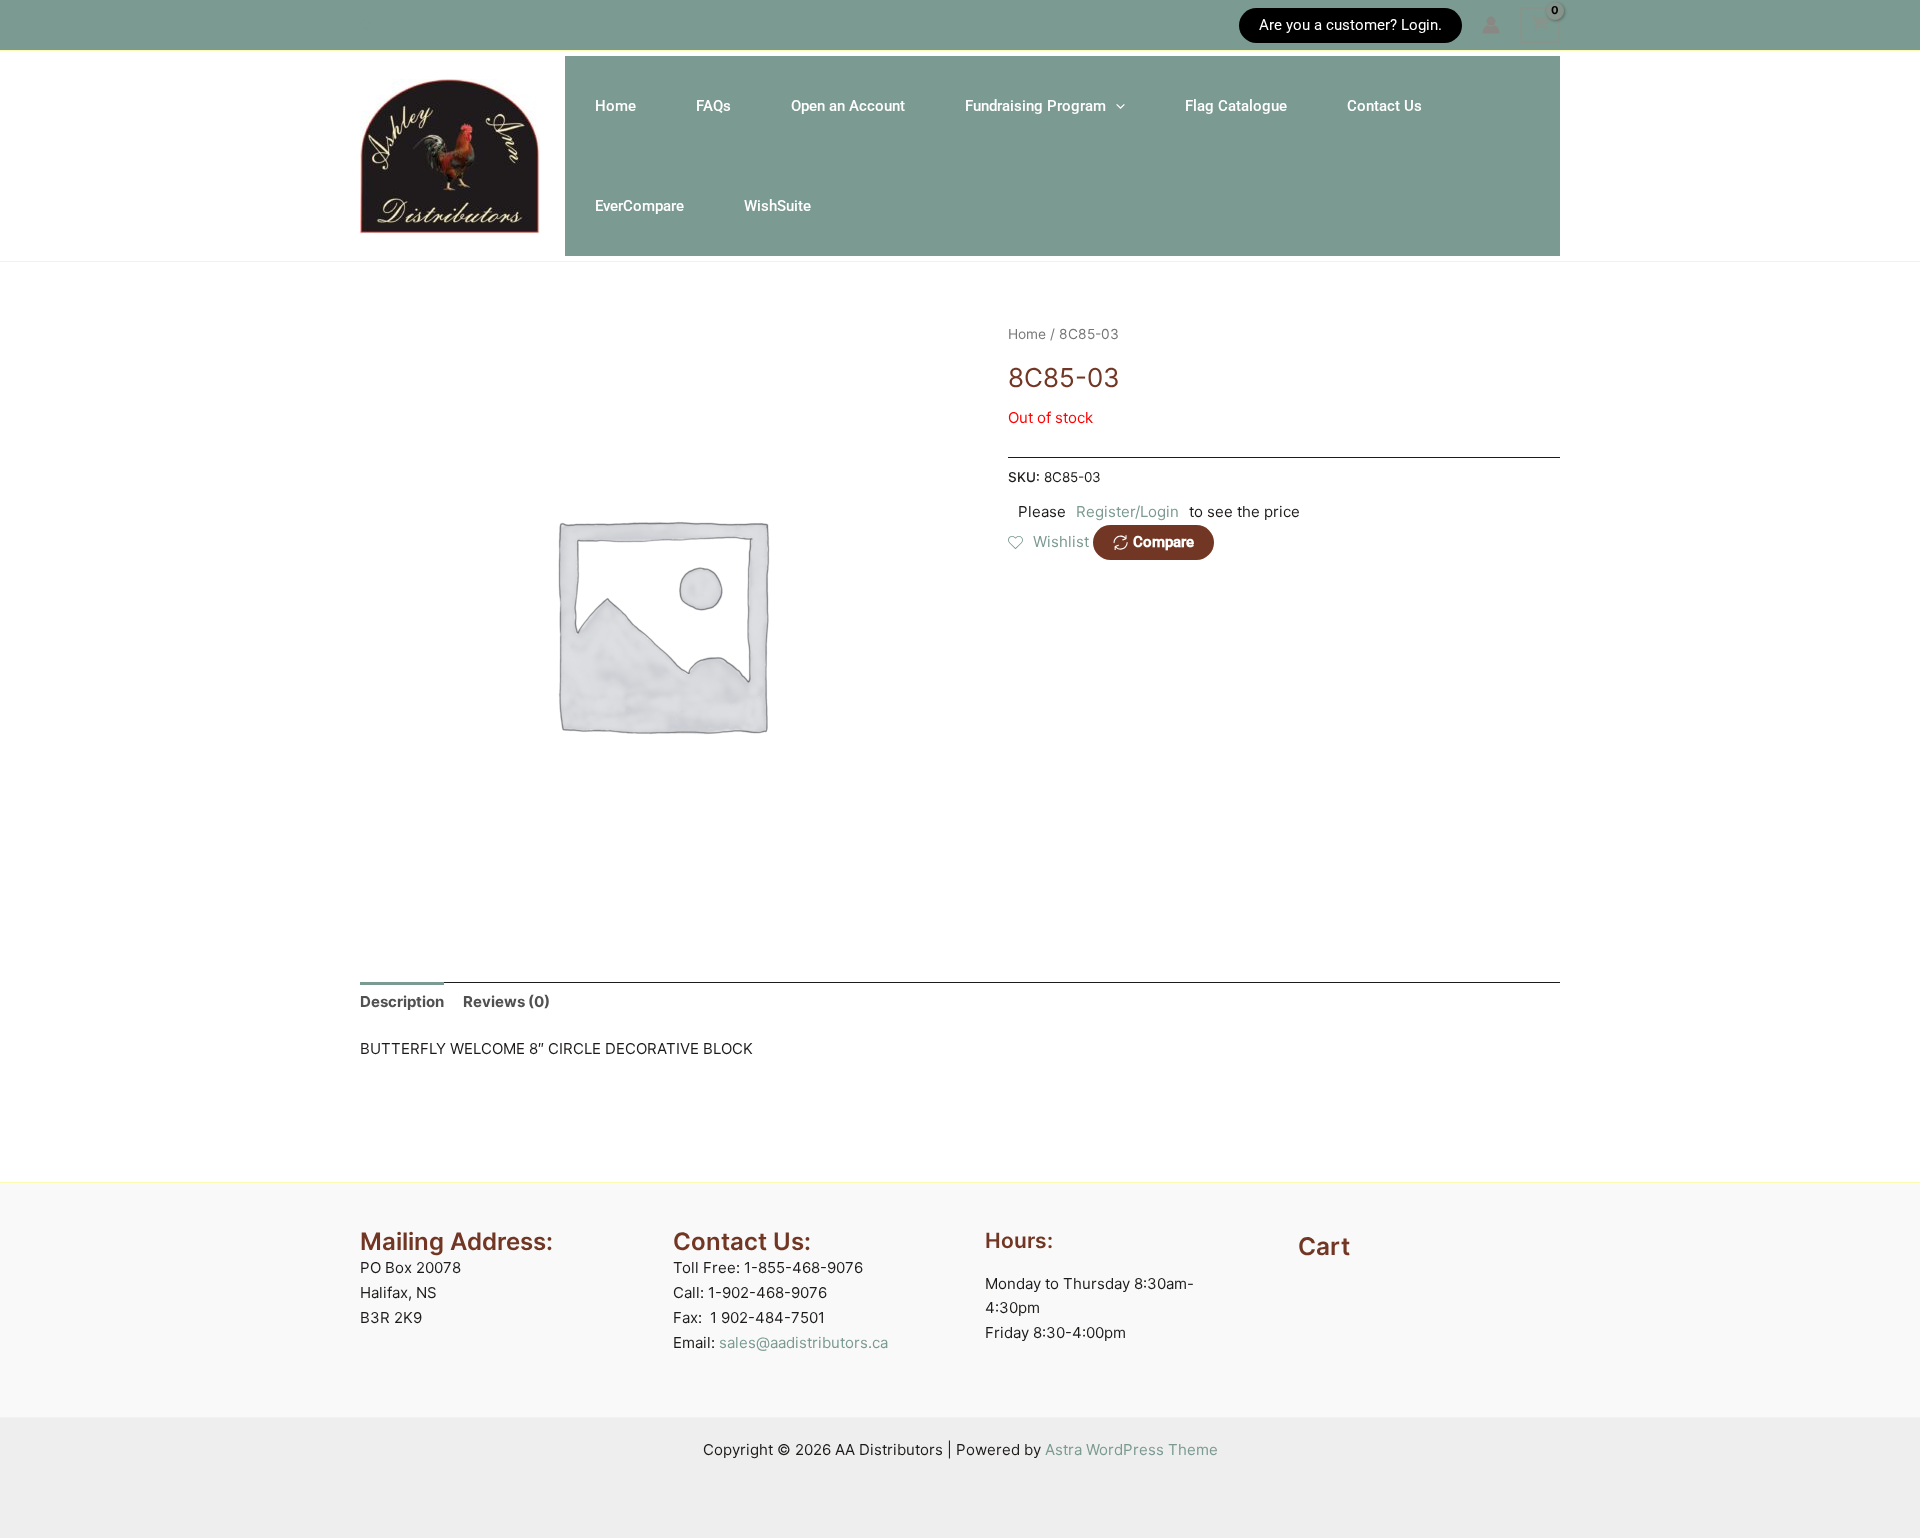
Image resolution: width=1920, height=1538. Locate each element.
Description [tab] (402, 1001)
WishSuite (777, 206)
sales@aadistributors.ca (803, 1342)
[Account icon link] (1491, 25)
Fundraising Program (1035, 106)
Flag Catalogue (1236, 106)
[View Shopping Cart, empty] (1540, 25)
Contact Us (1384, 106)
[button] (369, 25)
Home (615, 106)
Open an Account (848, 106)
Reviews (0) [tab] (506, 1001)
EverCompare (639, 206)
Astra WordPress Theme (1131, 1449)
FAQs (713, 106)
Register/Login (1127, 511)
